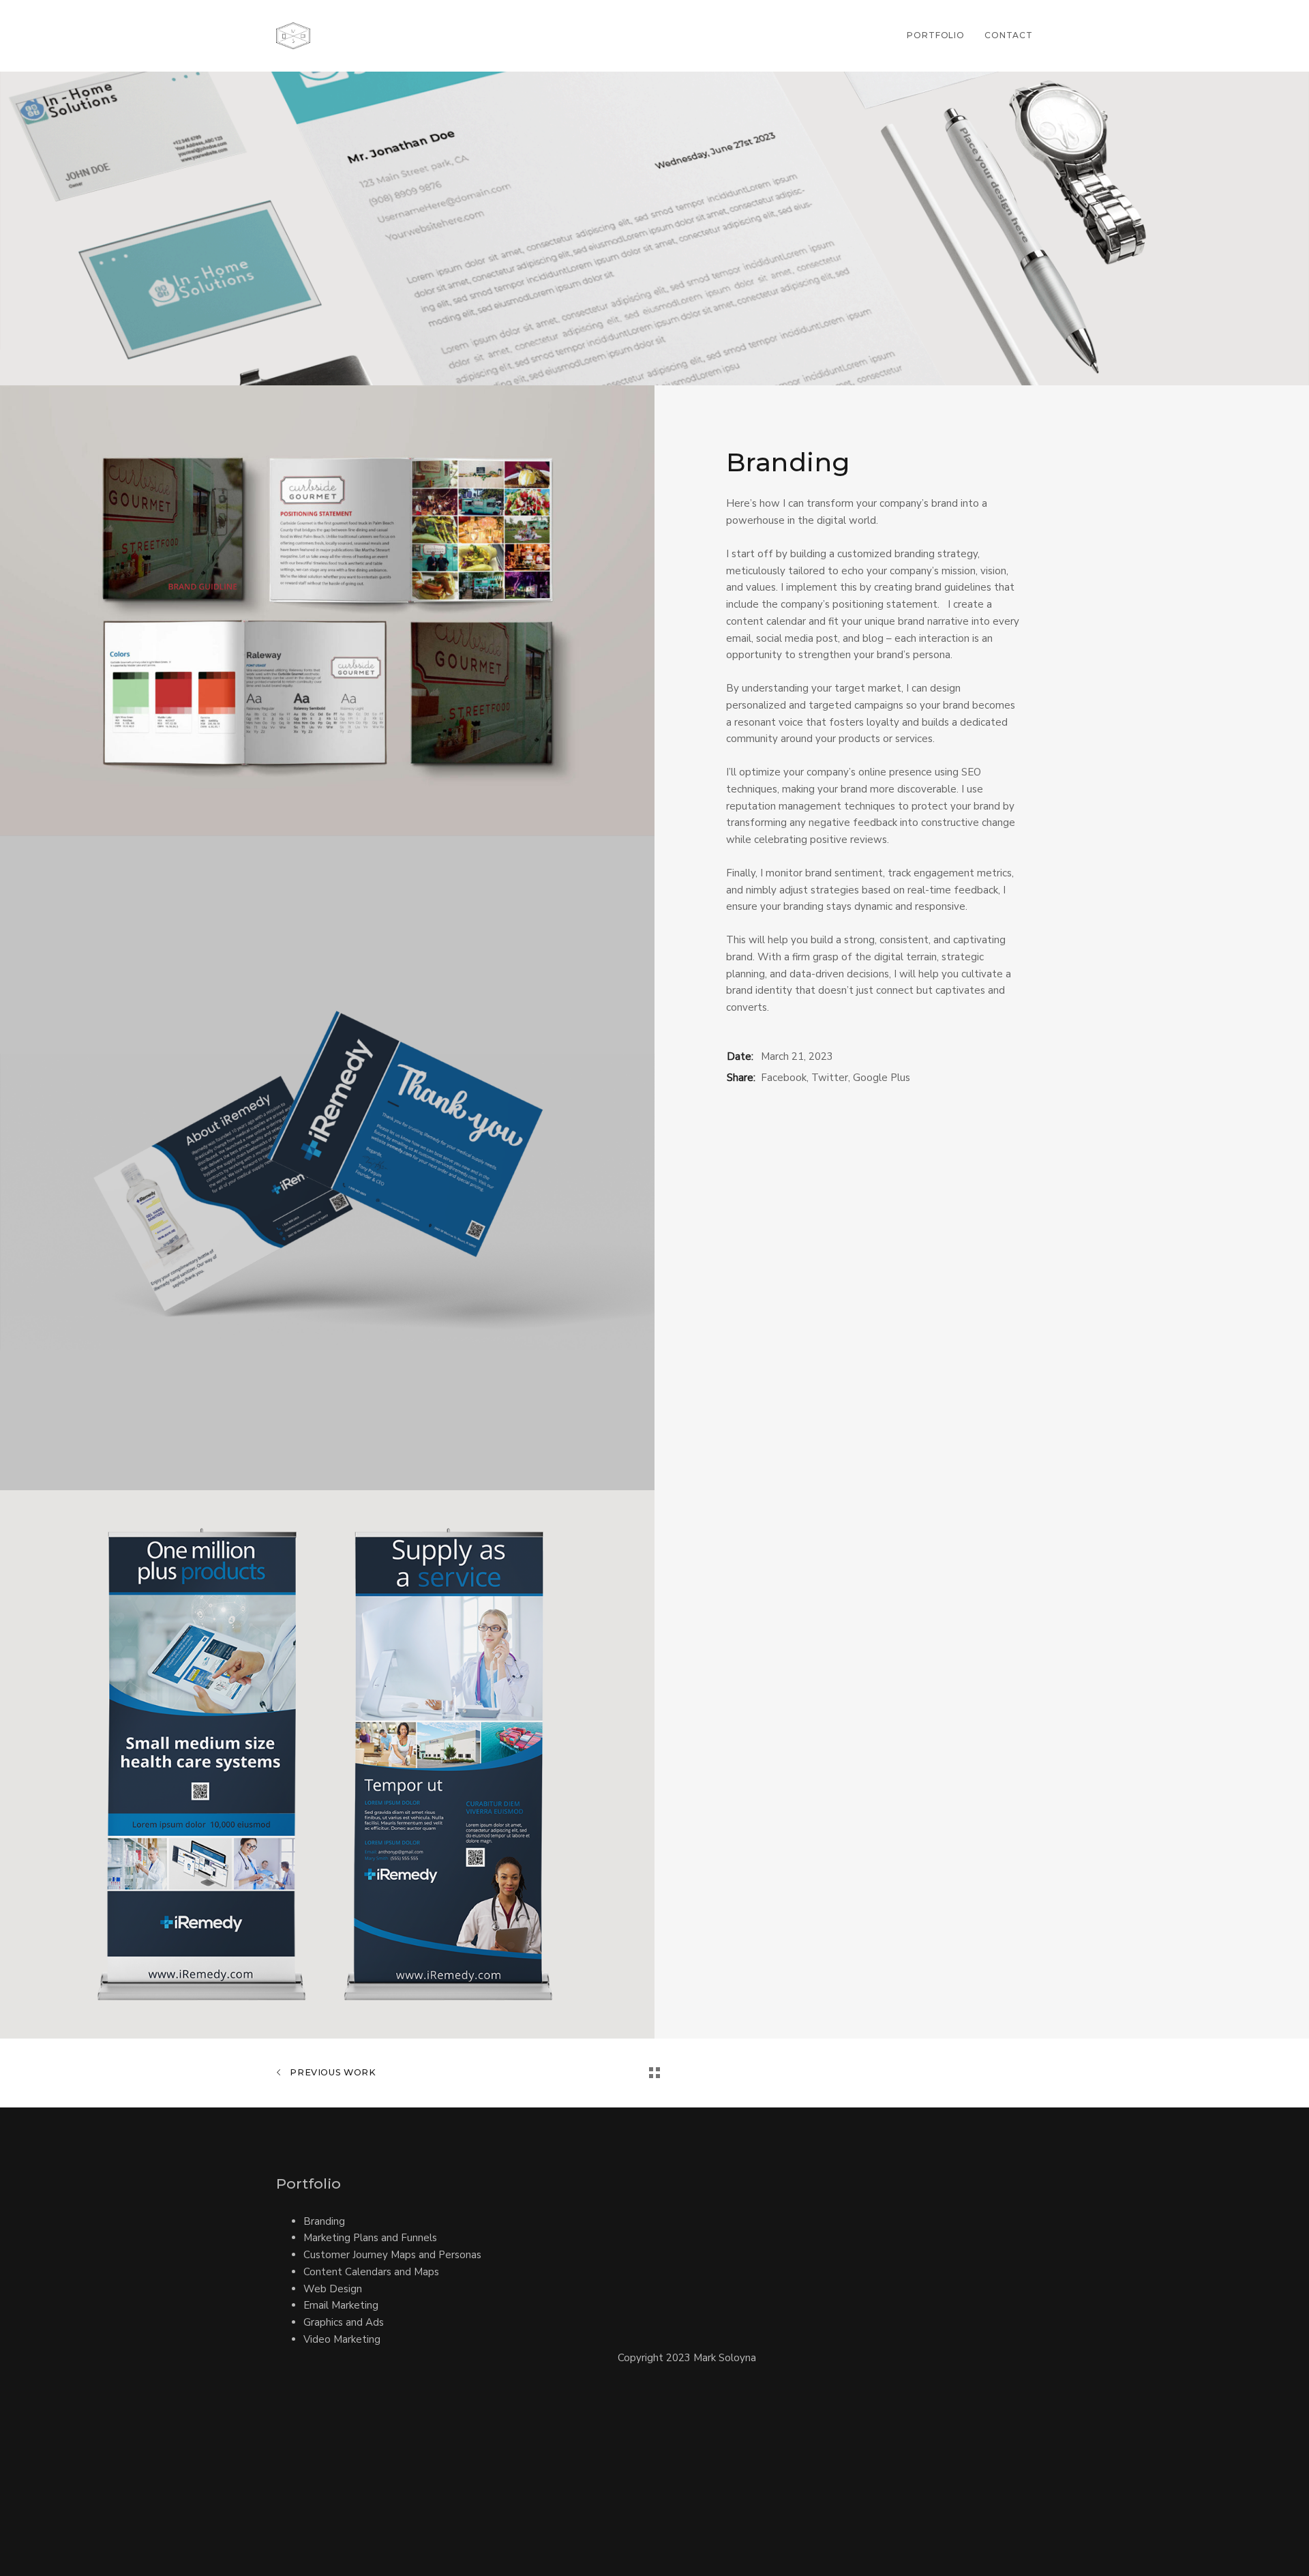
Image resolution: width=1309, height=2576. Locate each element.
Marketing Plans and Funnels (370, 2238)
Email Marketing (341, 2305)
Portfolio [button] (936, 35)
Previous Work (332, 2072)
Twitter (830, 1078)
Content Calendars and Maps (371, 2272)
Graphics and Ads (344, 2322)
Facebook (784, 1078)
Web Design (333, 2289)
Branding (324, 2221)
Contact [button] (1009, 35)
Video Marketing (342, 2339)
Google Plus (882, 1078)
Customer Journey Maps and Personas (392, 2255)
